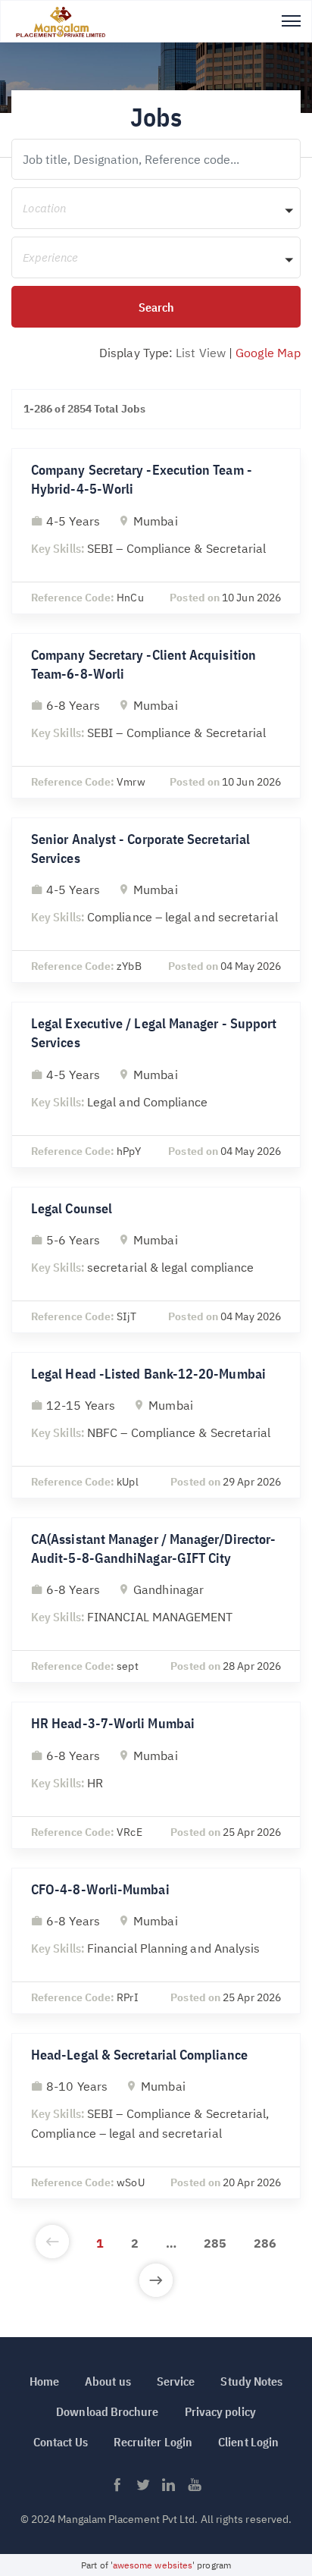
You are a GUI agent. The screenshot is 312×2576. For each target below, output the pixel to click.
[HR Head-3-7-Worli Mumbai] (156, 1775)
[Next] (156, 2282)
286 (265, 2243)
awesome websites (153, 2565)
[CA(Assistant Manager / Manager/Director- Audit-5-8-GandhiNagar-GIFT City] (156, 1600)
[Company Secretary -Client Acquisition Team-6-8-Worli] (156, 716)
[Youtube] (195, 2489)
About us (108, 2381)
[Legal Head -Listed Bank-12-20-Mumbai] (156, 1425)
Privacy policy (220, 2411)
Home (44, 2381)
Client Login (248, 2442)
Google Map (268, 353)
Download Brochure (107, 2411)
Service (176, 2381)
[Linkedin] (169, 2489)
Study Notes (251, 2381)
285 (215, 2243)
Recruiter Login (153, 2442)
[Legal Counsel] (156, 1260)
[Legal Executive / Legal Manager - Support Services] (156, 1084)
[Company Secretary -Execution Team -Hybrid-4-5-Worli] (156, 531)
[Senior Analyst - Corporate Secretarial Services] (156, 900)
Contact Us (61, 2442)
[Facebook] (117, 2489)
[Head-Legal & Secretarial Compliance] (156, 2116)
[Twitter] (143, 2489)
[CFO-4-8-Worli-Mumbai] (156, 1941)
